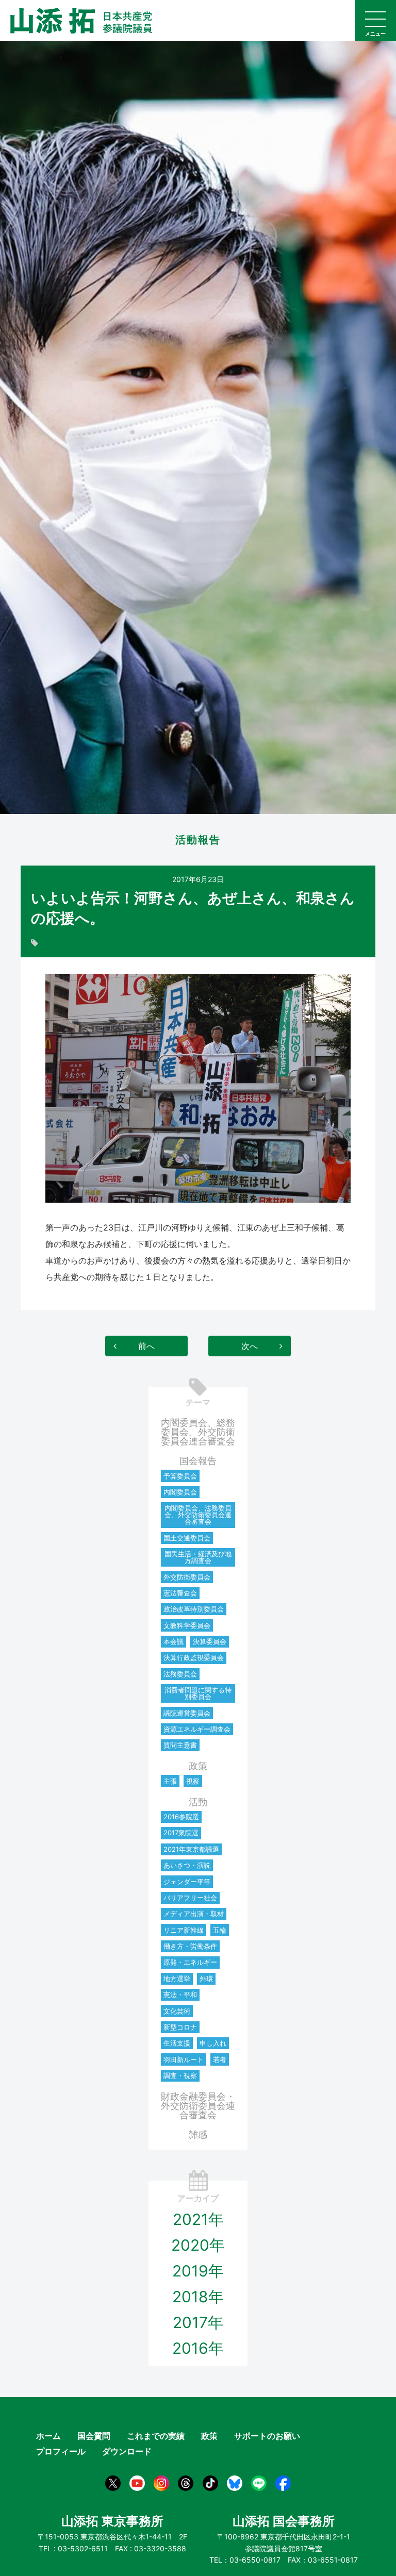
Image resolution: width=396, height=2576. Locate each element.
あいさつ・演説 (187, 1865)
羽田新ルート (184, 2059)
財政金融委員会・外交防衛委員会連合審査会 (198, 2106)
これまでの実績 (156, 2436)
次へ (250, 1346)
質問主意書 (180, 1745)
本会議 (174, 1641)
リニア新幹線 (184, 1930)
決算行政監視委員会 (194, 1657)
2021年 (198, 2219)
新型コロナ (180, 2027)
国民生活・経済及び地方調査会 (198, 1557)
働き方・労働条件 (190, 1946)
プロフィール (61, 2451)
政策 (198, 1766)
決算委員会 (210, 1641)
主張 (170, 1781)
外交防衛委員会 (187, 1577)
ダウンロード (127, 2451)
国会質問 (94, 2436)
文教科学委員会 (187, 1625)
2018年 (198, 2297)
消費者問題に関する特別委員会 (198, 1693)
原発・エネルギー (190, 1962)
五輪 (220, 1930)
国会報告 (198, 1461)
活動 (198, 1802)
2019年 (198, 2271)
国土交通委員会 (187, 1538)
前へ (146, 1346)
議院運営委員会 (187, 1713)
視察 (193, 1781)
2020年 (198, 2245)
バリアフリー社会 (190, 1898)
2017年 (198, 2322)
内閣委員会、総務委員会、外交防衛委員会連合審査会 (198, 1432)
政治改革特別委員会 (194, 1609)
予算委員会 (180, 1476)
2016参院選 (181, 1817)
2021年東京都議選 (191, 1849)
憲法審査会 (180, 1593)
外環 (206, 1979)
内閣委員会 (180, 1492)
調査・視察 (180, 2075)
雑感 (198, 2134)
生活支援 (177, 2043)
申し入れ (213, 2043)
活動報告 (198, 840)
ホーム (48, 2436)
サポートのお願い (267, 2436)
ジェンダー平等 (187, 1882)
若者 (220, 2059)
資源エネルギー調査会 (197, 1729)
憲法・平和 (180, 1995)
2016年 (198, 2348)
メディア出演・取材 (194, 1914)
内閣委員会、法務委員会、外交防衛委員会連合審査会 (198, 1515)
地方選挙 (177, 1979)
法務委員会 (180, 1674)
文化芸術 (177, 2011)
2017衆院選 (181, 1833)
